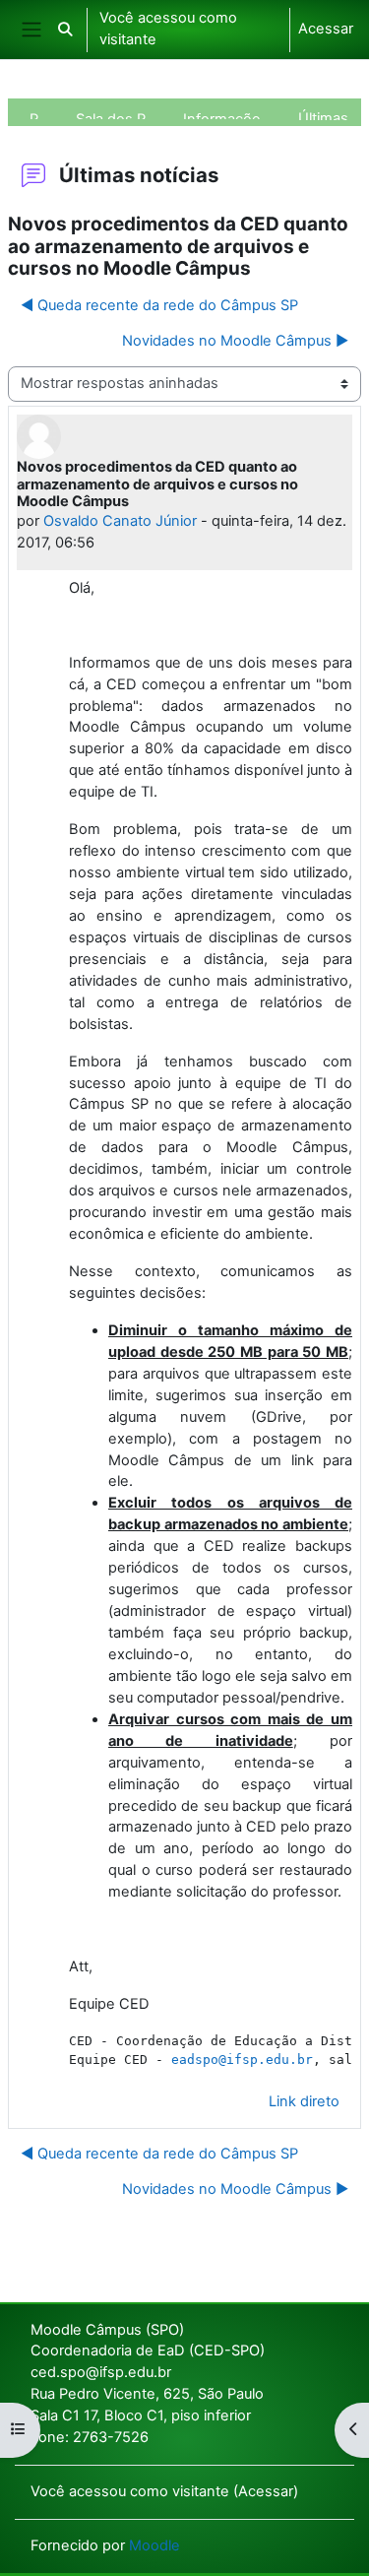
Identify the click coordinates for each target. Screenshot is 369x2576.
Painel (41, 115)
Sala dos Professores (118, 115)
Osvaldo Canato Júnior (120, 521)
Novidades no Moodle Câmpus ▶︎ (235, 341)
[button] (65, 30)
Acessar (326, 29)
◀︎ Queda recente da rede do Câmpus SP (159, 305)
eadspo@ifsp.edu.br (242, 2060)
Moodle (154, 2545)
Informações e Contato (229, 115)
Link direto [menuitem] (304, 2101)
